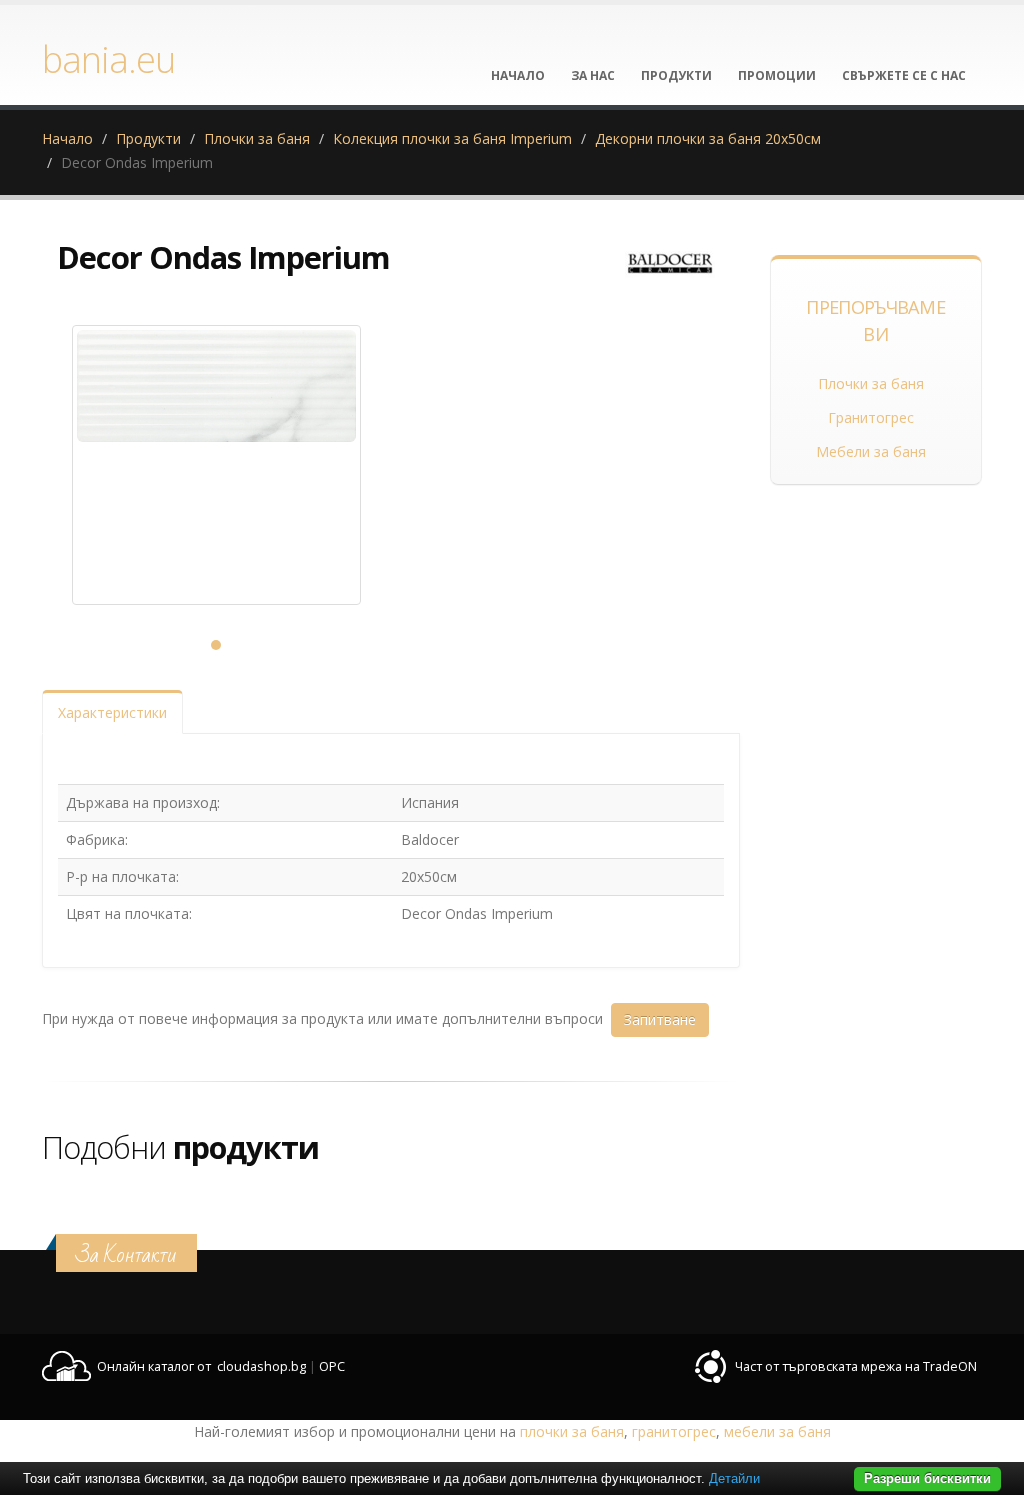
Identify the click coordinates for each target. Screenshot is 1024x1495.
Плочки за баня (257, 138)
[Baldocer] (670, 265)
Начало (67, 138)
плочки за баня (572, 1431)
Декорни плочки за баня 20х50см (708, 138)
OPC (332, 1366)
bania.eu (108, 59)
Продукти (148, 138)
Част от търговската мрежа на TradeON (856, 1366)
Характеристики (112, 712)
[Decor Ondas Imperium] (216, 465)
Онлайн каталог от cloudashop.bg (201, 1366)
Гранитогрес (871, 417)
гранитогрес (674, 1431)
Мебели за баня (871, 451)
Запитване (660, 1019)
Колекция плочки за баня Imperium (452, 138)
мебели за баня (777, 1431)
